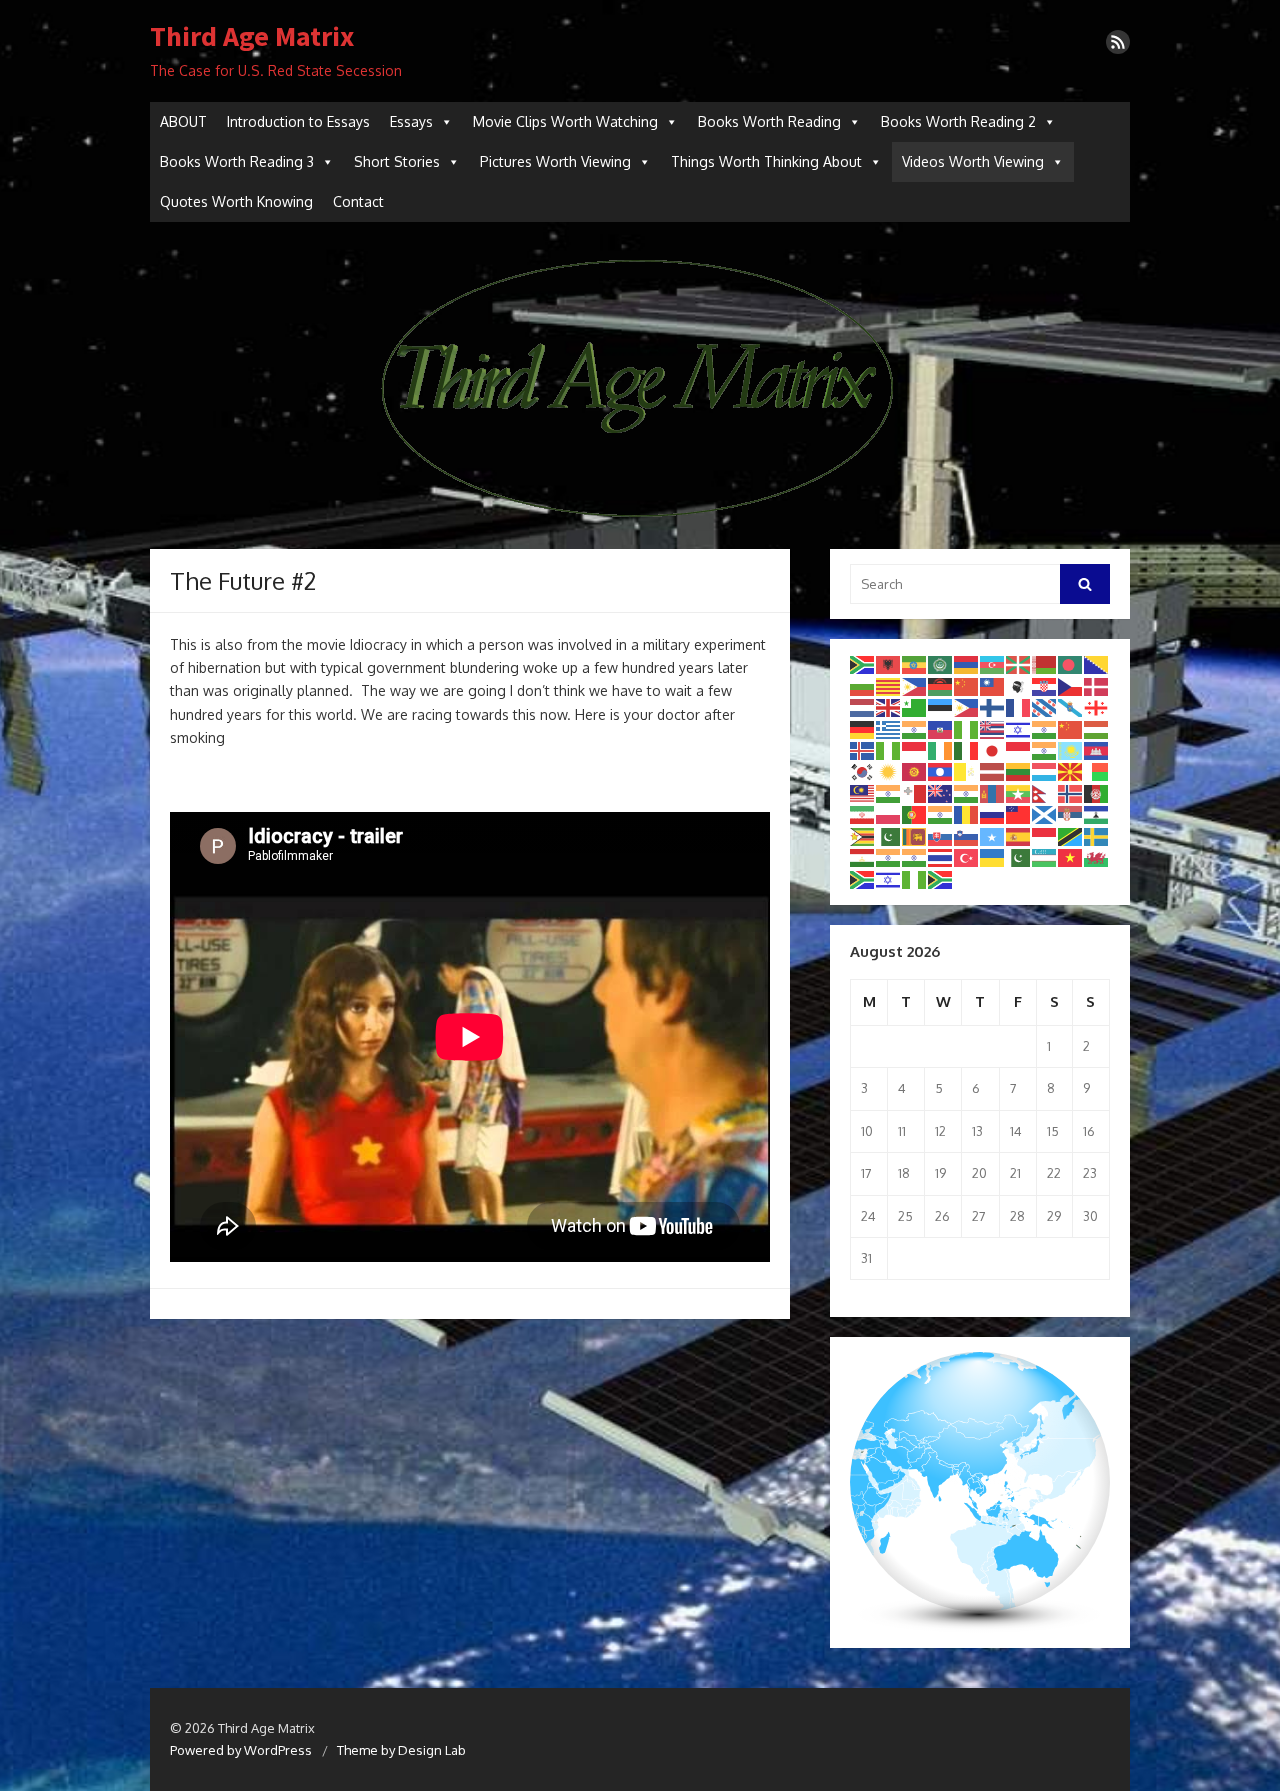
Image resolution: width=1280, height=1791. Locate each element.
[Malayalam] (889, 792)
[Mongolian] (993, 792)
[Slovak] (941, 835)
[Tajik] (863, 857)
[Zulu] (941, 878)
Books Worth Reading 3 (237, 161)
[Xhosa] (863, 878)
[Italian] (967, 749)
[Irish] (941, 749)
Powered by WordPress (241, 1750)
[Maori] (941, 792)
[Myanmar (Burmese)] (1019, 792)
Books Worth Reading (769, 121)
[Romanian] (967, 814)
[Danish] (1097, 685)
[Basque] (1019, 664)
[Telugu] (915, 857)
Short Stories (397, 161)
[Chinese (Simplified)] (967, 685)
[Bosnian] (1097, 664)
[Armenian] (967, 664)
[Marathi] (967, 792)
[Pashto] (1097, 792)
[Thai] (941, 857)
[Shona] (863, 835)
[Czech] (1071, 685)
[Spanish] (1019, 835)
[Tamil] (889, 857)
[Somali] (993, 835)
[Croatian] (1045, 685)
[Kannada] (1045, 749)
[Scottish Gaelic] (1045, 814)
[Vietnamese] (1071, 857)
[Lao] (941, 771)
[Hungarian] (1097, 728)
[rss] (1118, 42)
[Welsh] (1097, 857)
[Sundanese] (1045, 835)
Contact (358, 201)
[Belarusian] (1045, 664)
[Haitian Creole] (941, 728)
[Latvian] (993, 771)
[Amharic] (915, 664)
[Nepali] (1045, 792)
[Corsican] (1019, 685)
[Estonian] (941, 707)
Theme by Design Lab (401, 1750)
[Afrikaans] (863, 664)
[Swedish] (1097, 835)
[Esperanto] (915, 707)
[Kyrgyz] (915, 771)
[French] (1019, 707)
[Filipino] (967, 707)
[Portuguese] (915, 814)
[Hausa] (967, 728)
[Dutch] (863, 707)
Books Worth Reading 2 (958, 121)
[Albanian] (889, 664)
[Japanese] (993, 749)
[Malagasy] (1097, 771)
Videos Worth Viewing (973, 161)
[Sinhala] (915, 835)
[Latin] (967, 771)
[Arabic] (941, 664)
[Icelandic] (863, 749)
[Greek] (889, 728)
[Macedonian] (1071, 771)
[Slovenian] (967, 835)
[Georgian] (1097, 707)
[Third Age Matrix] (640, 385)
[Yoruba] (915, 878)
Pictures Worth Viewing (555, 161)
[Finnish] (993, 707)
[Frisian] (1045, 707)
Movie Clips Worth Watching (565, 121)
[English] (889, 707)
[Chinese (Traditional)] (993, 685)
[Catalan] (889, 685)
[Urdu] (1019, 857)
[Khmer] (1097, 749)
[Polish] (889, 814)
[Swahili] (1071, 835)
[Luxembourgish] (1045, 771)
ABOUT (183, 121)
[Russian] (993, 814)
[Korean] (863, 771)
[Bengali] (1071, 664)
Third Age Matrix (252, 37)
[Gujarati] (915, 728)
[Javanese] (1019, 749)
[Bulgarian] (863, 685)
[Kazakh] (1071, 749)
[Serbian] (1071, 814)
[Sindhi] (889, 835)
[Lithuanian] (1019, 771)
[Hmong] (1071, 728)
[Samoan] (1019, 814)
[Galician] (1071, 707)
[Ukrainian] (993, 857)
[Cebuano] (915, 685)
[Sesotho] (1097, 814)
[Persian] (863, 814)
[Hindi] (1045, 728)
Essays (411, 121)
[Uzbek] (1045, 857)
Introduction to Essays (298, 121)
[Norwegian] (1071, 792)
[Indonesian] (915, 749)
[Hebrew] (1019, 728)
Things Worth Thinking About (766, 161)
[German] (863, 728)
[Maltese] (915, 792)
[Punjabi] (941, 814)
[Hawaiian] (993, 728)
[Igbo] (889, 749)
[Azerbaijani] (993, 664)
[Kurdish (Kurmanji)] (889, 771)
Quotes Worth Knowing (236, 201)
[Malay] (863, 792)
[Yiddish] (889, 878)
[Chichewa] (941, 685)
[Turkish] (967, 857)
